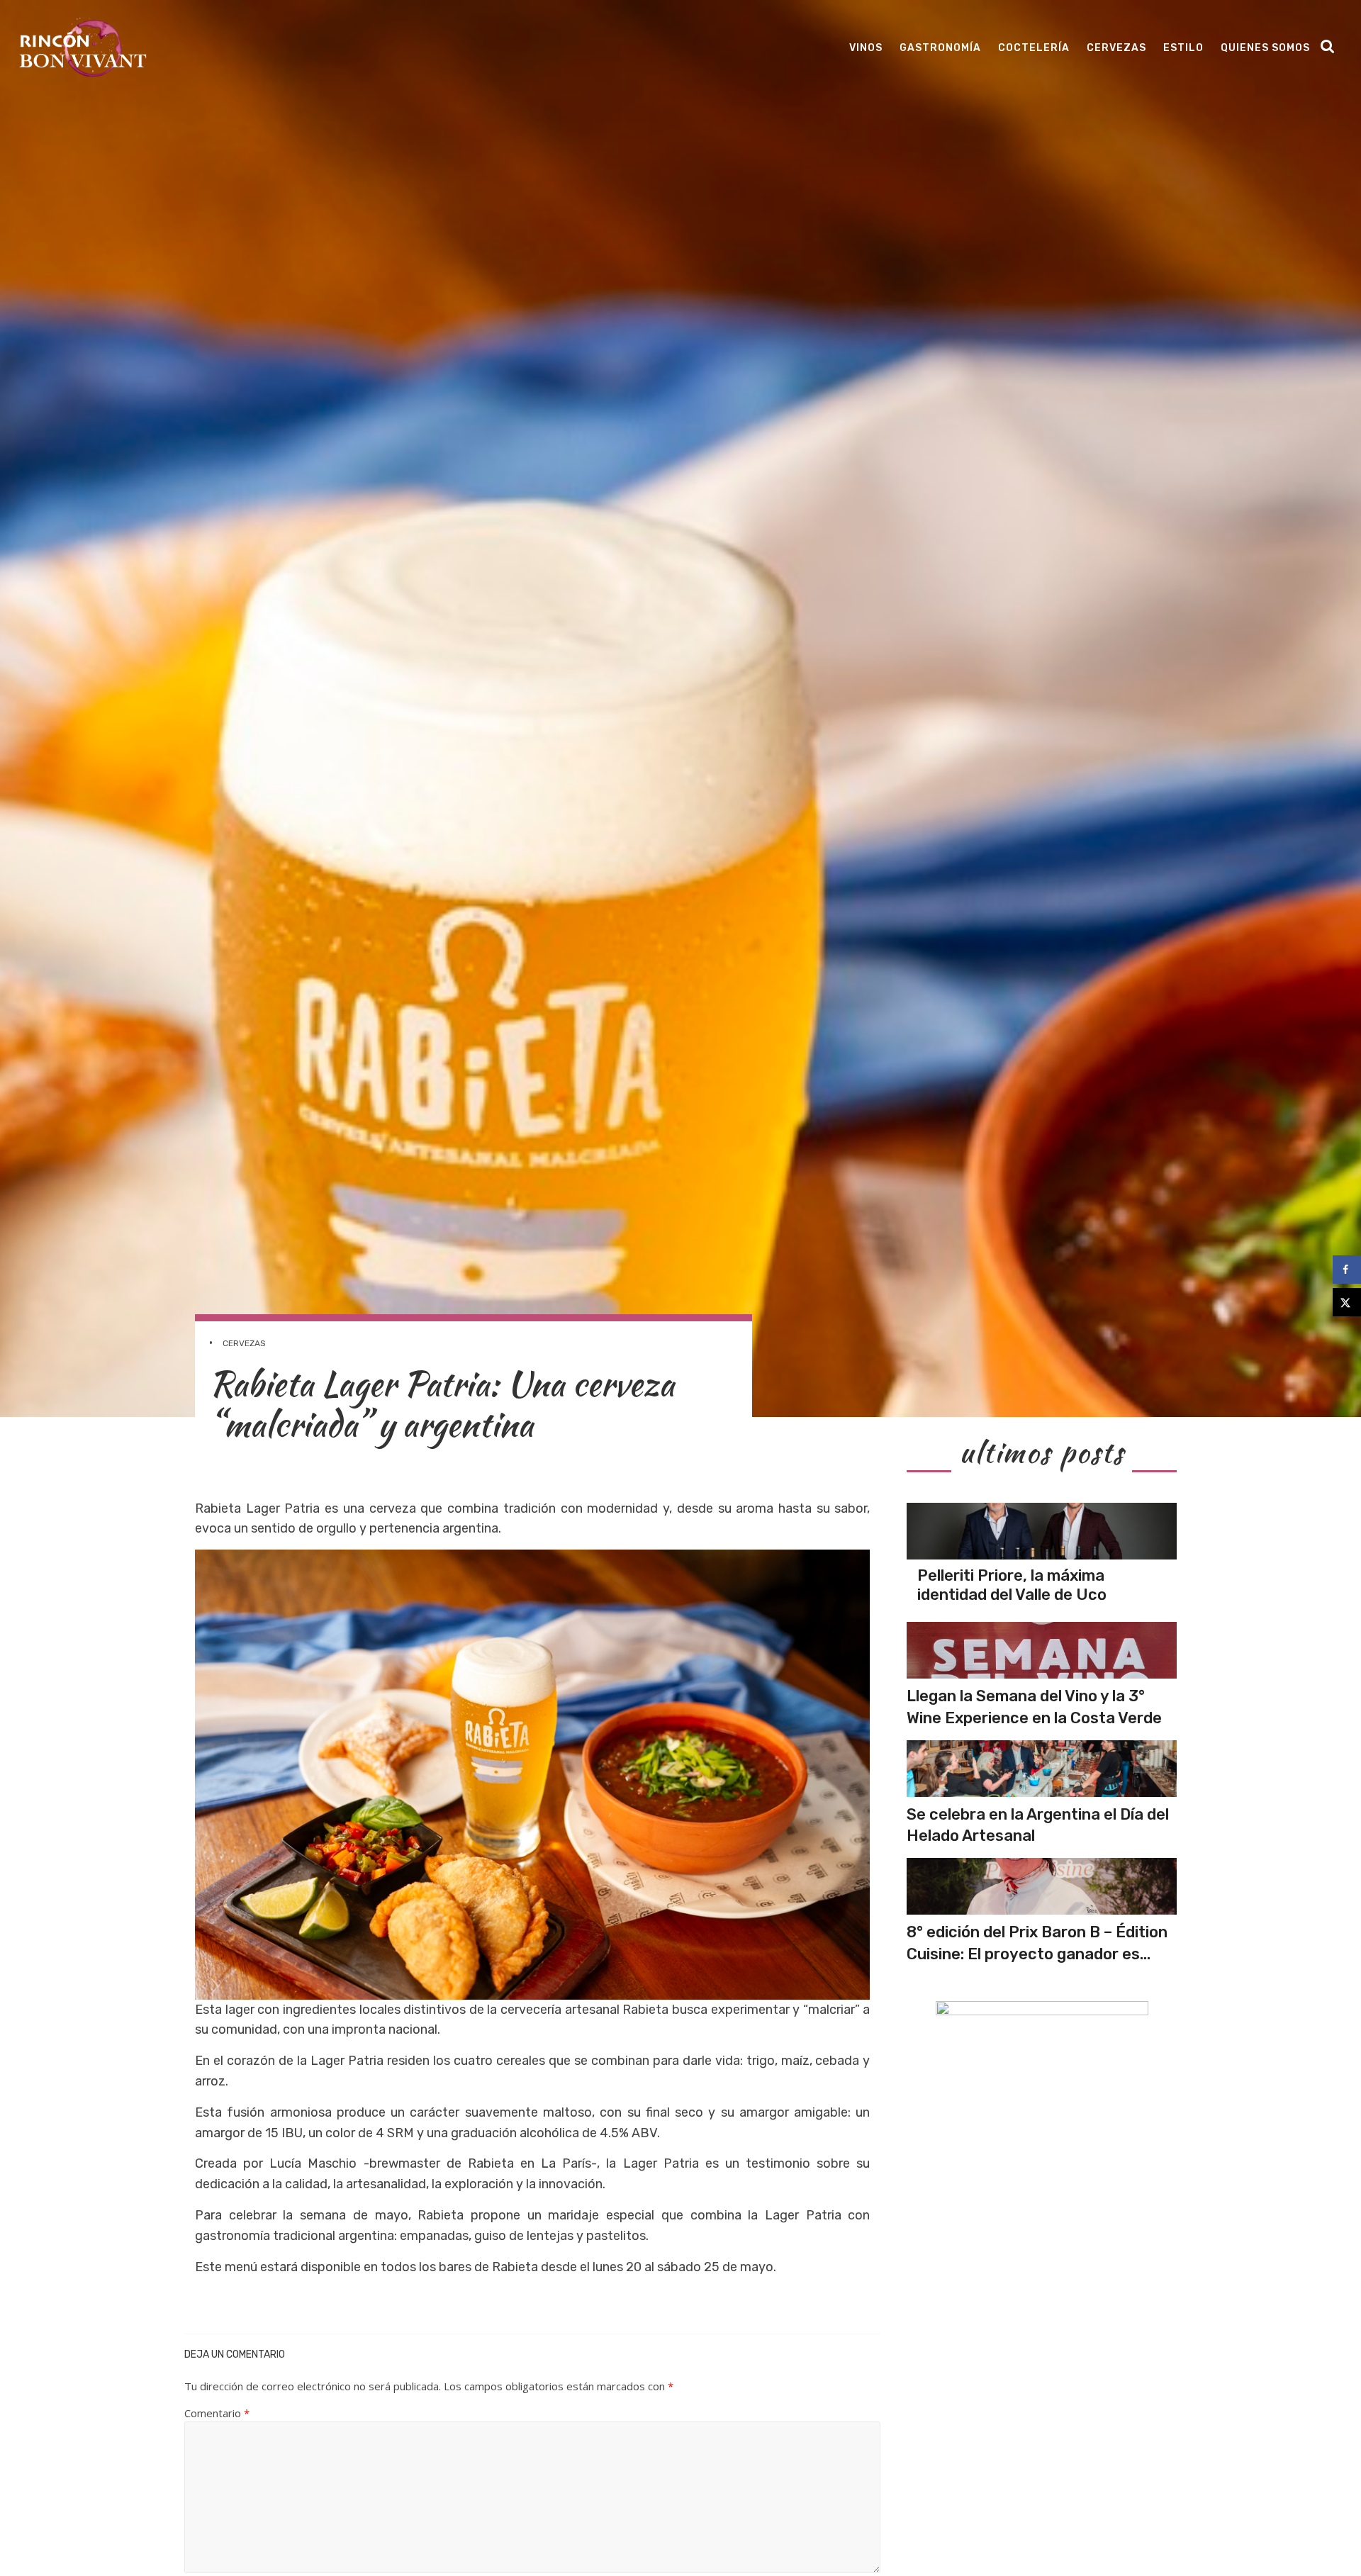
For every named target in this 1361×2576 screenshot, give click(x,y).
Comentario (217, 2413)
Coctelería (1034, 48)
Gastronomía (940, 48)
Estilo (1183, 48)
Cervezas (1116, 48)
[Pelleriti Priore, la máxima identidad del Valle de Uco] (1042, 1531)
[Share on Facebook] (1347, 1270)
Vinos (866, 48)
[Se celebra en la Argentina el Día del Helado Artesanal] (1042, 1769)
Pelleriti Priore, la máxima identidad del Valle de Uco (1012, 1585)
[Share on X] (1347, 1302)
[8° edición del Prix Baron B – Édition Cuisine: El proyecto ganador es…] (1042, 1886)
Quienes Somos (1265, 48)
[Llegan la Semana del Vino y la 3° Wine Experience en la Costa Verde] (1042, 1650)
